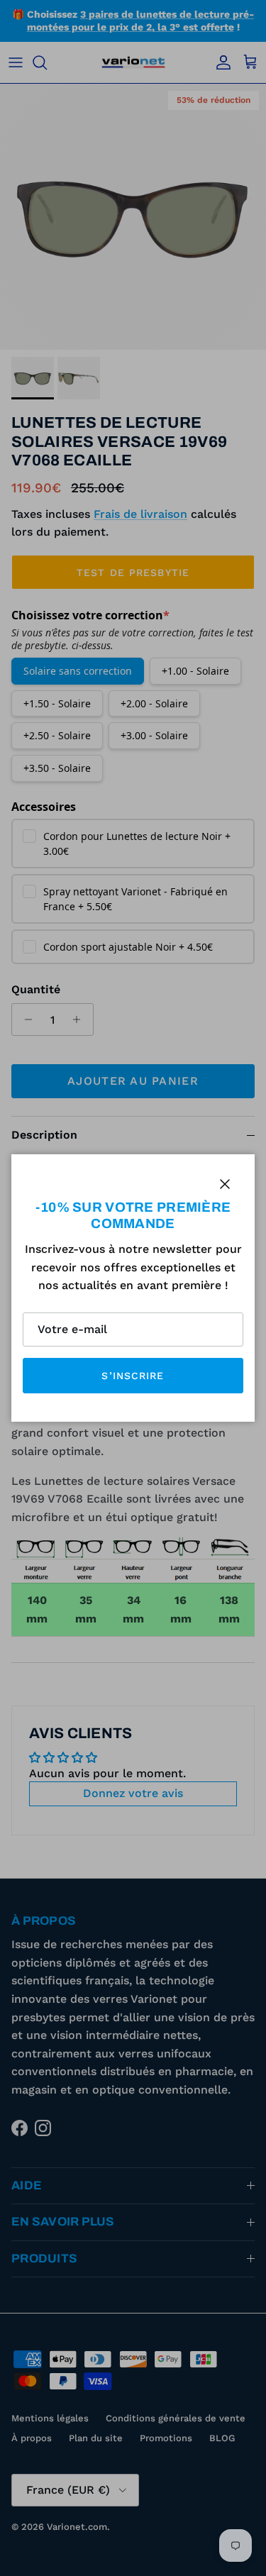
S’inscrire (133, 1376)
